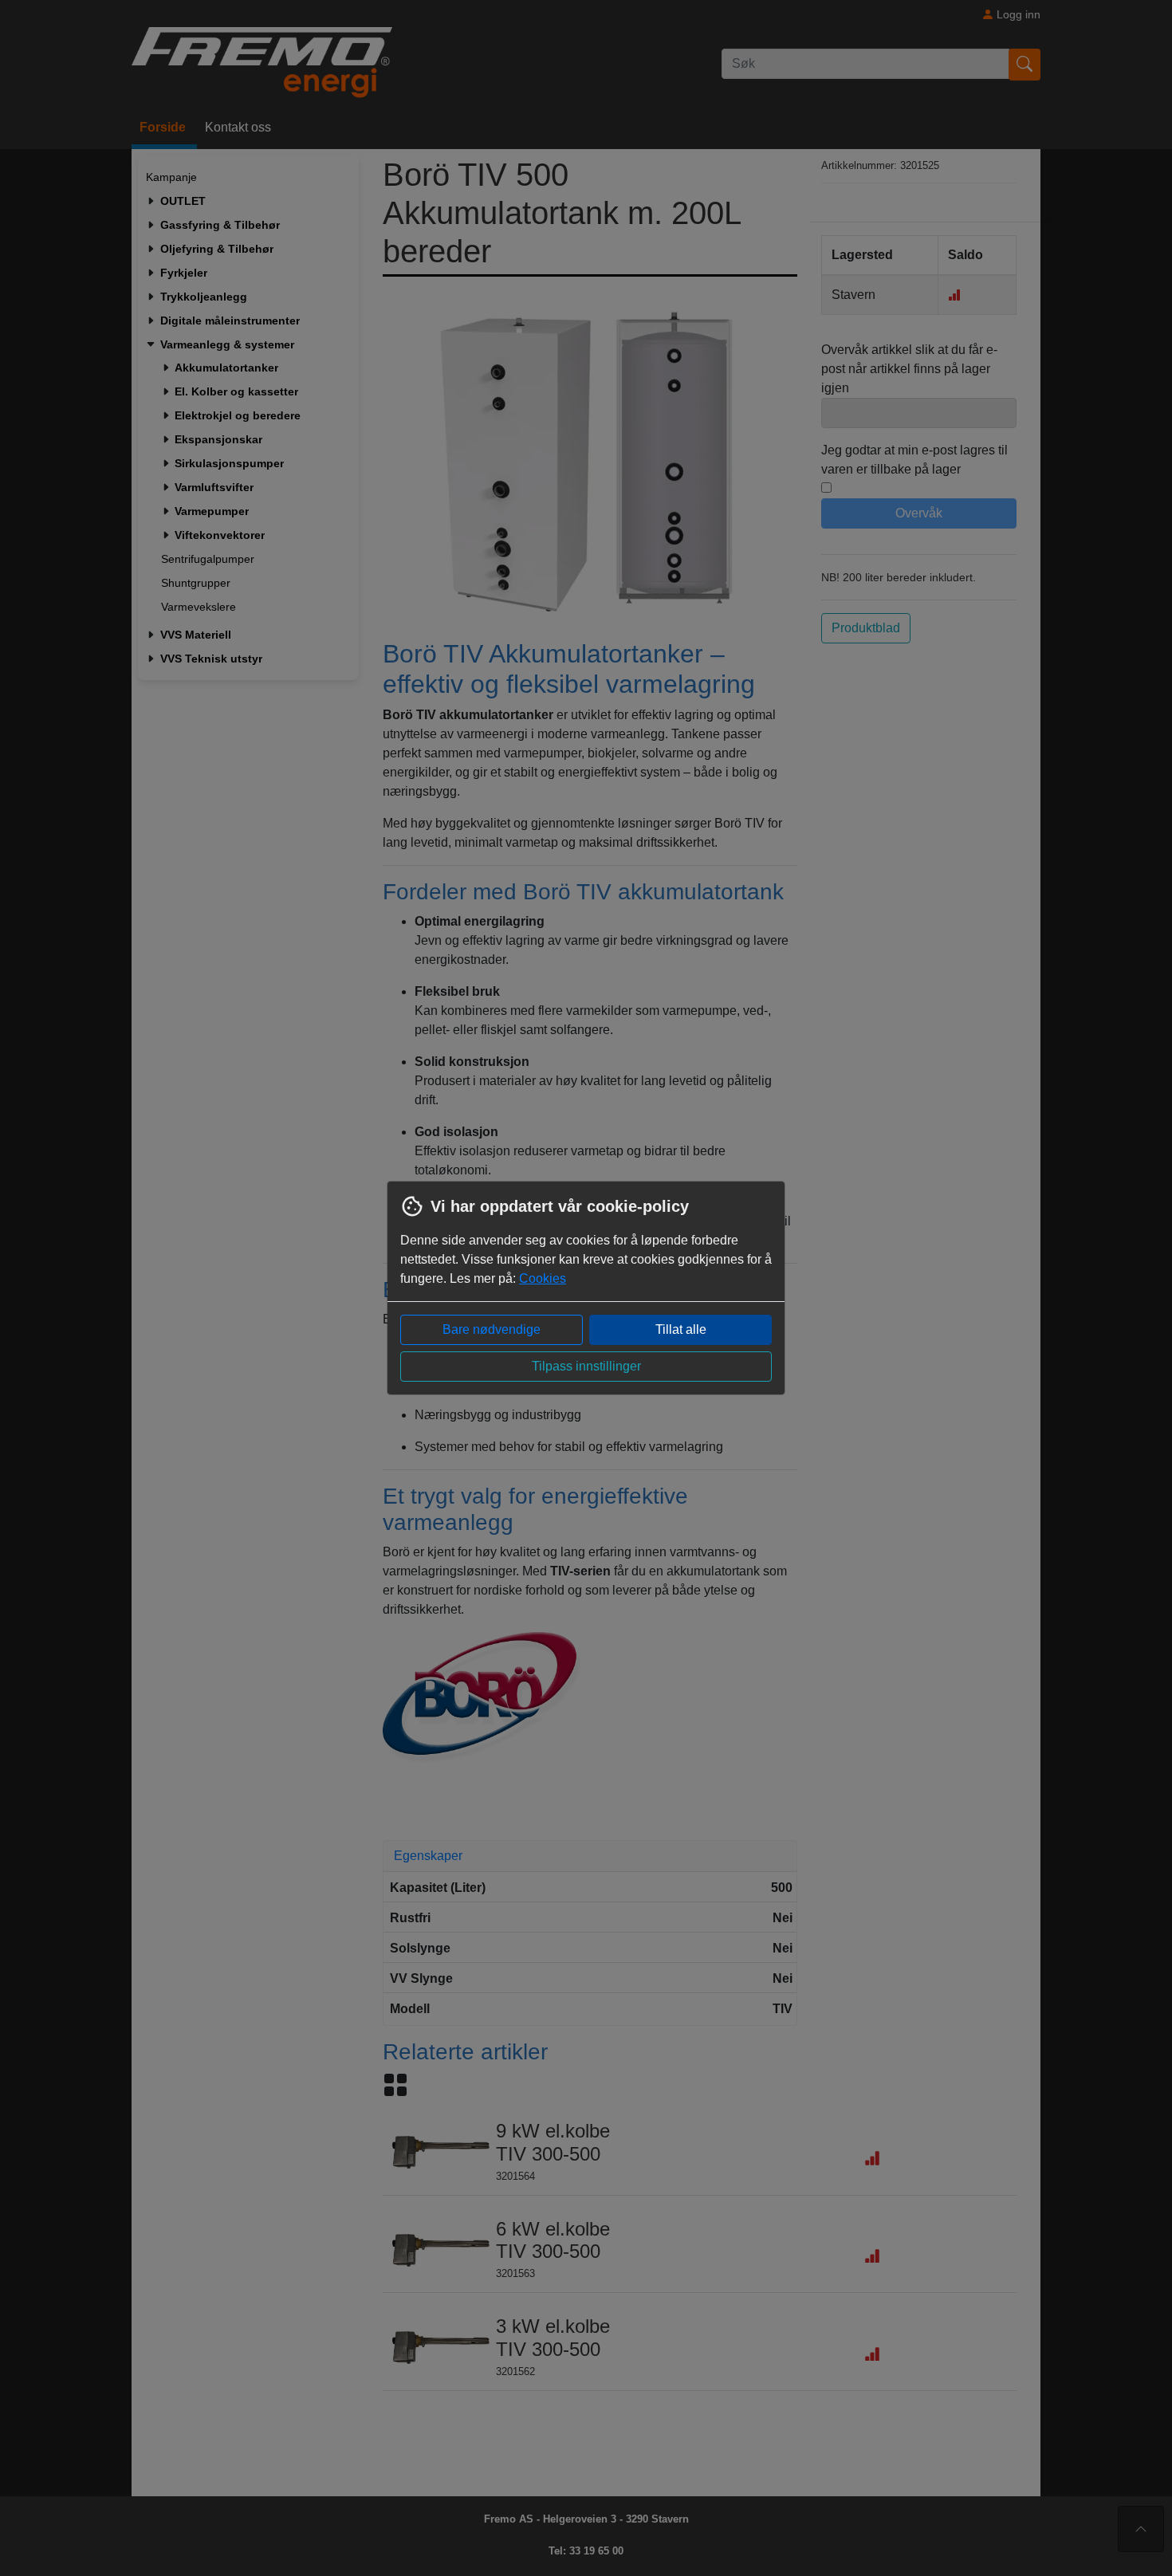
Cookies (543, 1278)
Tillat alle (681, 1329)
